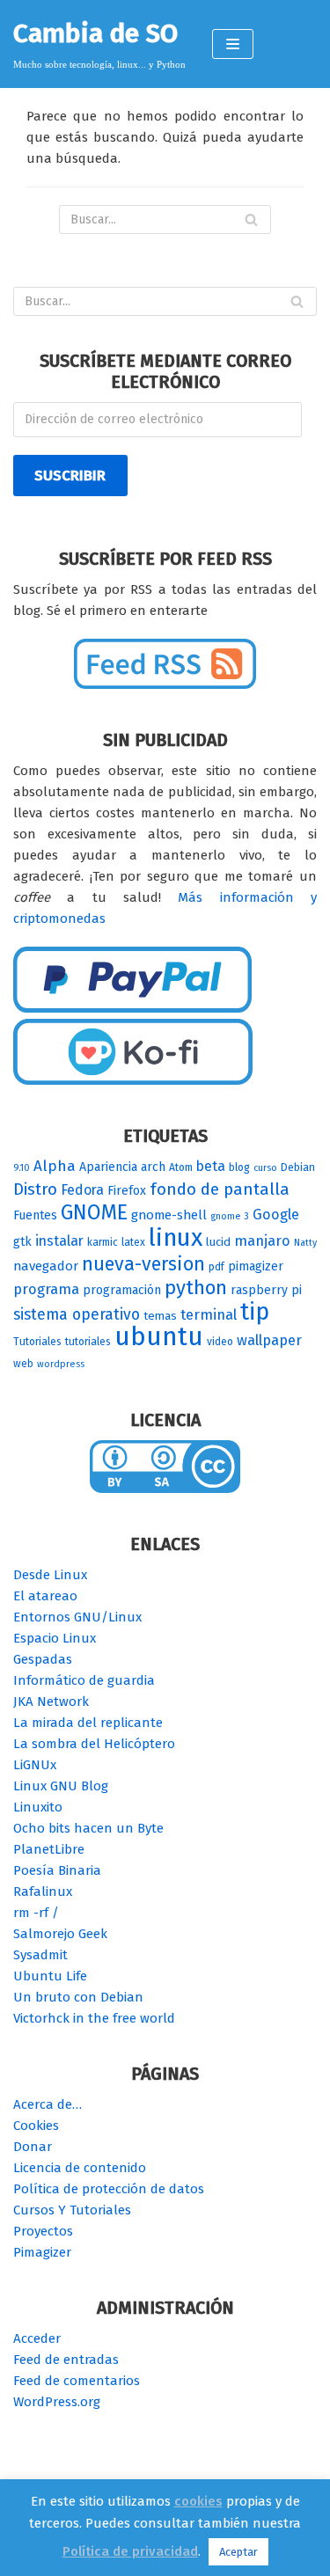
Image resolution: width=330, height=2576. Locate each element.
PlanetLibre (49, 1849)
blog (239, 1167)
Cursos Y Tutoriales (72, 2210)
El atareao (45, 1596)
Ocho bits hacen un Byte (88, 1828)
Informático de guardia (84, 1680)
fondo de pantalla (220, 1189)
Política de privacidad (130, 2551)
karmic (103, 1242)
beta (211, 1166)
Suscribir (70, 475)
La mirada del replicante (88, 1723)
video (220, 1342)
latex (133, 1242)
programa (46, 1289)
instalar (59, 1241)
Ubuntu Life (50, 1976)
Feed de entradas (66, 2360)
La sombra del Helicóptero (94, 1744)
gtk (22, 1242)
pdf (216, 1267)
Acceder (37, 2338)
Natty (305, 1243)
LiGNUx (35, 1765)
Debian (298, 1167)
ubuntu (159, 1337)
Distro (35, 1189)
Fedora (82, 1190)
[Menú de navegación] (233, 44)
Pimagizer (42, 2252)
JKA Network (51, 1701)
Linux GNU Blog (61, 1786)
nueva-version (143, 1264)
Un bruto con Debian (78, 1997)
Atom (181, 1167)
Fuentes (35, 1215)
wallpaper (269, 1340)
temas (160, 1316)
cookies (198, 2501)
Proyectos (43, 2231)
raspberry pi (266, 1290)
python (196, 1288)
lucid (218, 1242)
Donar (33, 2147)
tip (255, 1312)
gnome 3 (230, 1216)
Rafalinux (43, 1892)
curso (265, 1168)
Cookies (36, 2126)
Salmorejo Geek (60, 1934)
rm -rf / (36, 1913)
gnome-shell (169, 1215)
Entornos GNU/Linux (77, 1617)
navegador (46, 1266)
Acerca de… (48, 2104)
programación (122, 1290)
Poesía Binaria (57, 1870)
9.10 (22, 1168)
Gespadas (43, 1659)
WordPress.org (57, 2402)
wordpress (61, 1364)
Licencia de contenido (80, 2168)
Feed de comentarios (77, 2381)
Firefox (127, 1191)
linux (176, 1237)
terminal (209, 1315)
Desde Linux (50, 1575)
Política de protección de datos (109, 2189)
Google (276, 1215)
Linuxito (38, 1807)
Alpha (55, 1166)
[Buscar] (251, 220)
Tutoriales (37, 1342)
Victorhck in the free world (94, 2018)
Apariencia (108, 1167)
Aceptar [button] (238, 2552)
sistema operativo (77, 1314)
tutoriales (88, 1342)
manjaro (262, 1241)
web (23, 1364)
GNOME (94, 1212)
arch (153, 1167)
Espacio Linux (55, 1638)
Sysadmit (40, 1955)
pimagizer (256, 1266)
